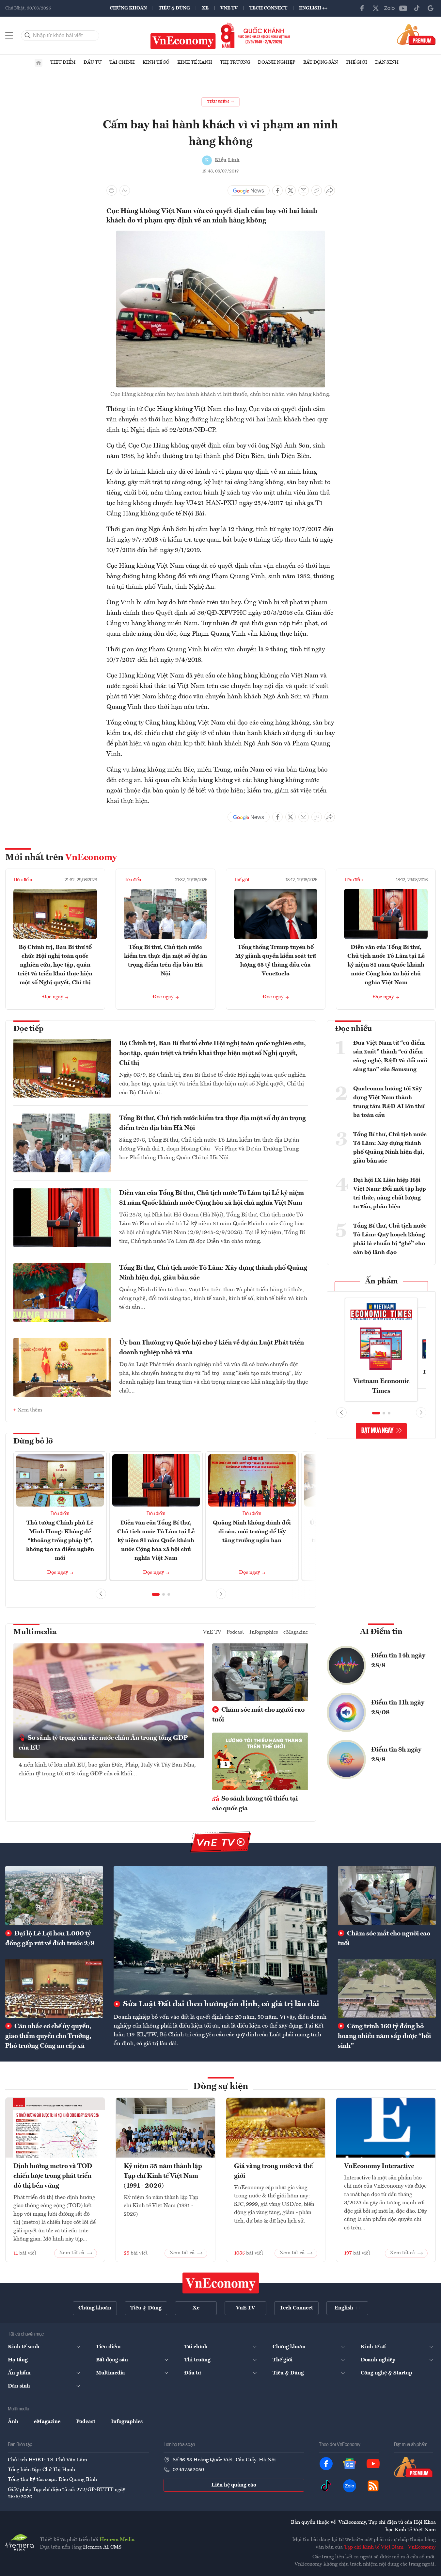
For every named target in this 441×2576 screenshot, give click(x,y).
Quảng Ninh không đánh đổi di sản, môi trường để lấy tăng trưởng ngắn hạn (252, 1532)
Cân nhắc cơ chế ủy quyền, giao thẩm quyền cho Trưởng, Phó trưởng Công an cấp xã (48, 2036)
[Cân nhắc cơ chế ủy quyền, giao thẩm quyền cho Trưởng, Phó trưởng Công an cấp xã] (54, 1988)
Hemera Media (117, 2540)
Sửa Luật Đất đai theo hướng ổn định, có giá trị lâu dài (220, 2004)
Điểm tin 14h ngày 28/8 (398, 1661)
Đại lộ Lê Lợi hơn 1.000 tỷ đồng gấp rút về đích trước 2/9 (50, 1939)
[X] (376, 8)
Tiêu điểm (63, 62)
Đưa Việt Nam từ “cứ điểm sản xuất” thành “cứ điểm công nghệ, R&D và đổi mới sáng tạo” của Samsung (390, 1056)
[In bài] (112, 190)
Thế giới (356, 62)
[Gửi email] (304, 190)
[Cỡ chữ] (125, 190)
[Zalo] (389, 8)
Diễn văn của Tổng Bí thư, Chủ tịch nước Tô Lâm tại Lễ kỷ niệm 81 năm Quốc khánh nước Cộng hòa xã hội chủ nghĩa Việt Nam (386, 965)
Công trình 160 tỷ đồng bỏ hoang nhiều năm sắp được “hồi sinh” (384, 2036)
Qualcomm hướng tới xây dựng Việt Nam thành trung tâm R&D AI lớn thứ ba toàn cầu (389, 1102)
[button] (156, 1594)
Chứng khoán (128, 8)
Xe (205, 8)
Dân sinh (387, 62)
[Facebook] (362, 8)
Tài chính (122, 62)
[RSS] (373, 2486)
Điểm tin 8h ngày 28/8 (396, 1755)
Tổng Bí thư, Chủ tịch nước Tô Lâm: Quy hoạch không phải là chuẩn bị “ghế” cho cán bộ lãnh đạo (390, 1239)
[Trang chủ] (39, 63)
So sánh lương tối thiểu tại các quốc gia (255, 1804)
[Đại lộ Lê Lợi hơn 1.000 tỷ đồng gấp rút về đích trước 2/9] (54, 1896)
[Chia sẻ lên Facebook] (277, 190)
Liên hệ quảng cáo (234, 2485)
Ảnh (13, 2422)
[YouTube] (403, 8)
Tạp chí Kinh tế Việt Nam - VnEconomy (390, 2547)
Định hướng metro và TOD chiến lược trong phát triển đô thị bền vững (53, 2176)
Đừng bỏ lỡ (33, 1442)
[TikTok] (417, 8)
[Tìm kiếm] (28, 36)
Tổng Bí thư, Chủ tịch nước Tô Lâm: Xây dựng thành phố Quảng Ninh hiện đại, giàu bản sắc (213, 1273)
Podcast (235, 1632)
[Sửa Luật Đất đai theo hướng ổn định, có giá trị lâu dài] (220, 1930)
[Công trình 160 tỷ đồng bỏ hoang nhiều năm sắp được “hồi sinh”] (387, 1988)
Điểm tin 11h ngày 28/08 (398, 1708)
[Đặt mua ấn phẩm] (416, 34)
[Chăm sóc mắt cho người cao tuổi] (387, 1896)
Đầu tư (93, 62)
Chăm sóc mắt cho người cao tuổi (258, 1715)
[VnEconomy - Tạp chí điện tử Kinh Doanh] (221, 2283)
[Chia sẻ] (330, 190)
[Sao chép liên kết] (317, 190)
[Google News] (431, 8)
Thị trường (235, 62)
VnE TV (229, 8)
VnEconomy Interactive (379, 2166)
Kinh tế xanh (195, 62)
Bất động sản (321, 62)
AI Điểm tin (381, 1632)
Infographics (264, 1632)
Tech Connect (268, 8)
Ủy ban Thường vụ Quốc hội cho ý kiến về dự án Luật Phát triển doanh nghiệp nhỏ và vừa (212, 1348)
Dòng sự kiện (221, 2087)
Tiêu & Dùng (174, 8)
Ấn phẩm (381, 1281)
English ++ (313, 8)
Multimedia (35, 1632)
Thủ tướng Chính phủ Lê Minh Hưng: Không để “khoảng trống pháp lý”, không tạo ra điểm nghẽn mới (60, 1541)
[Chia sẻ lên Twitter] (291, 190)
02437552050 (188, 2470)
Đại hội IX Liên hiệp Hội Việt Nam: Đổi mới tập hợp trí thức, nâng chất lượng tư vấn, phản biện (390, 1193)
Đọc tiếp (28, 1029)
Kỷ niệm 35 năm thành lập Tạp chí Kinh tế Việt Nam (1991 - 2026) (163, 2176)
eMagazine (296, 1632)
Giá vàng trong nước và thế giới (273, 2171)
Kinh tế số (156, 62)
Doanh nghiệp (277, 62)
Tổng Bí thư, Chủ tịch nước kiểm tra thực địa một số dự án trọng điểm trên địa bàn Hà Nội (213, 1123)
